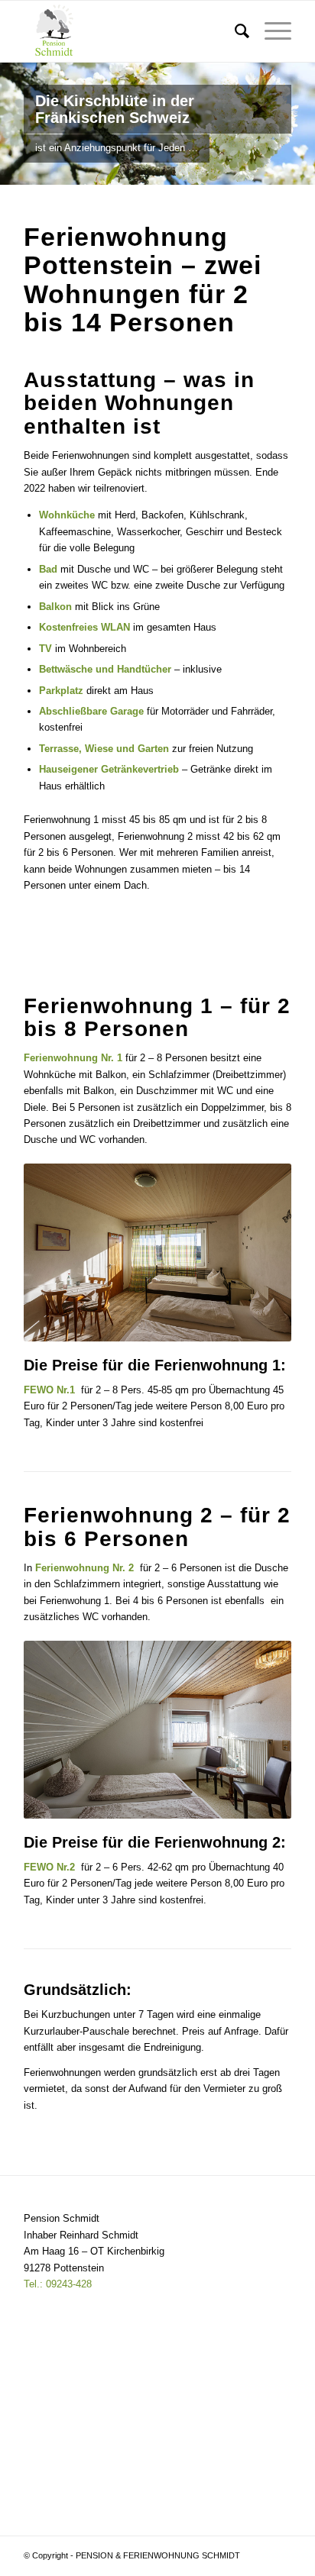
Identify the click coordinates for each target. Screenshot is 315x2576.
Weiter (302, 124)
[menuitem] (234, 31)
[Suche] (234, 31)
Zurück (13, 124)
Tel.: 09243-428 (58, 2284)
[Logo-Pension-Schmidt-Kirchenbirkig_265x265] (131, 31)
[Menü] (270, 31)
